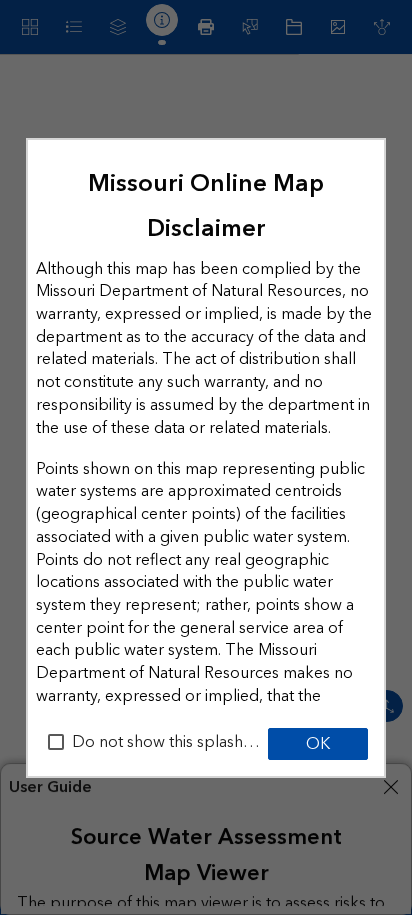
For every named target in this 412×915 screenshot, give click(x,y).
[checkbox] (56, 742)
